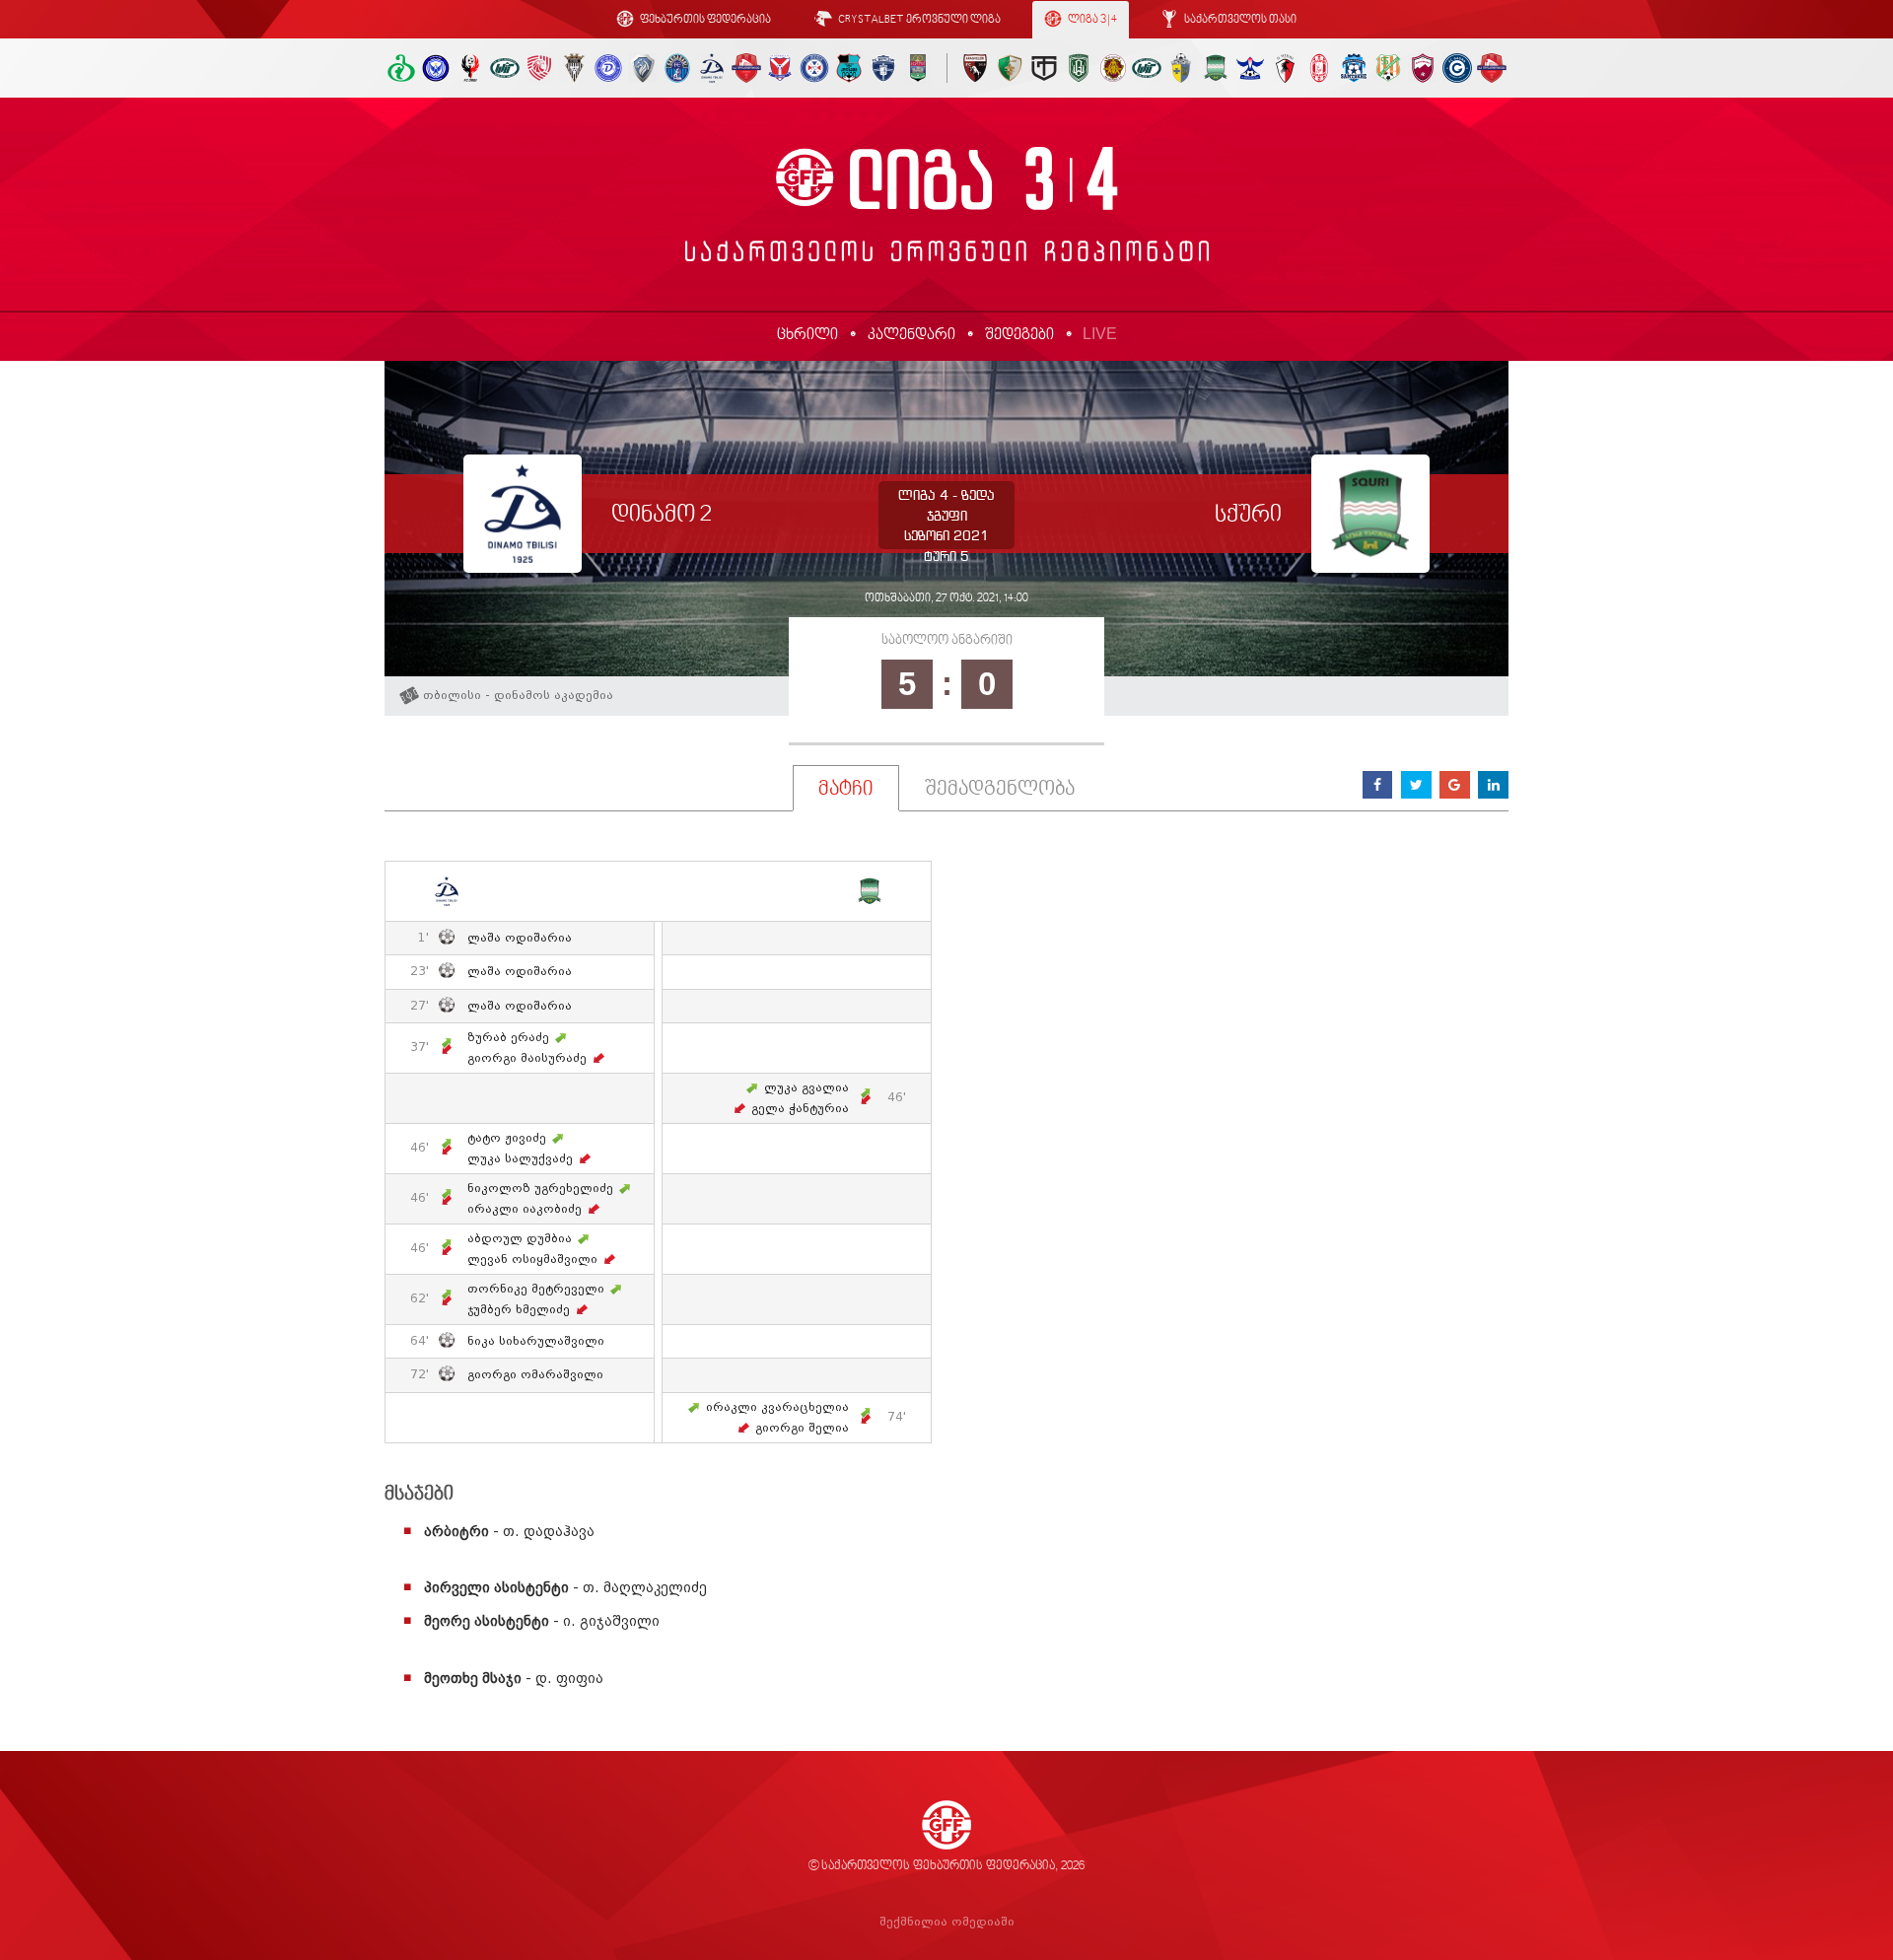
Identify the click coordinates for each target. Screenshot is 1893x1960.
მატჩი (846, 790)
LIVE (1100, 334)
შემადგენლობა (1000, 790)
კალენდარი (911, 335)
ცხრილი (807, 335)
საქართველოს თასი (1239, 20)
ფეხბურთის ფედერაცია (704, 20)
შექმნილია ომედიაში (947, 1922)
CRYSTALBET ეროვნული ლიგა (918, 20)
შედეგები (1019, 335)
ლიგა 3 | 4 (1091, 20)
